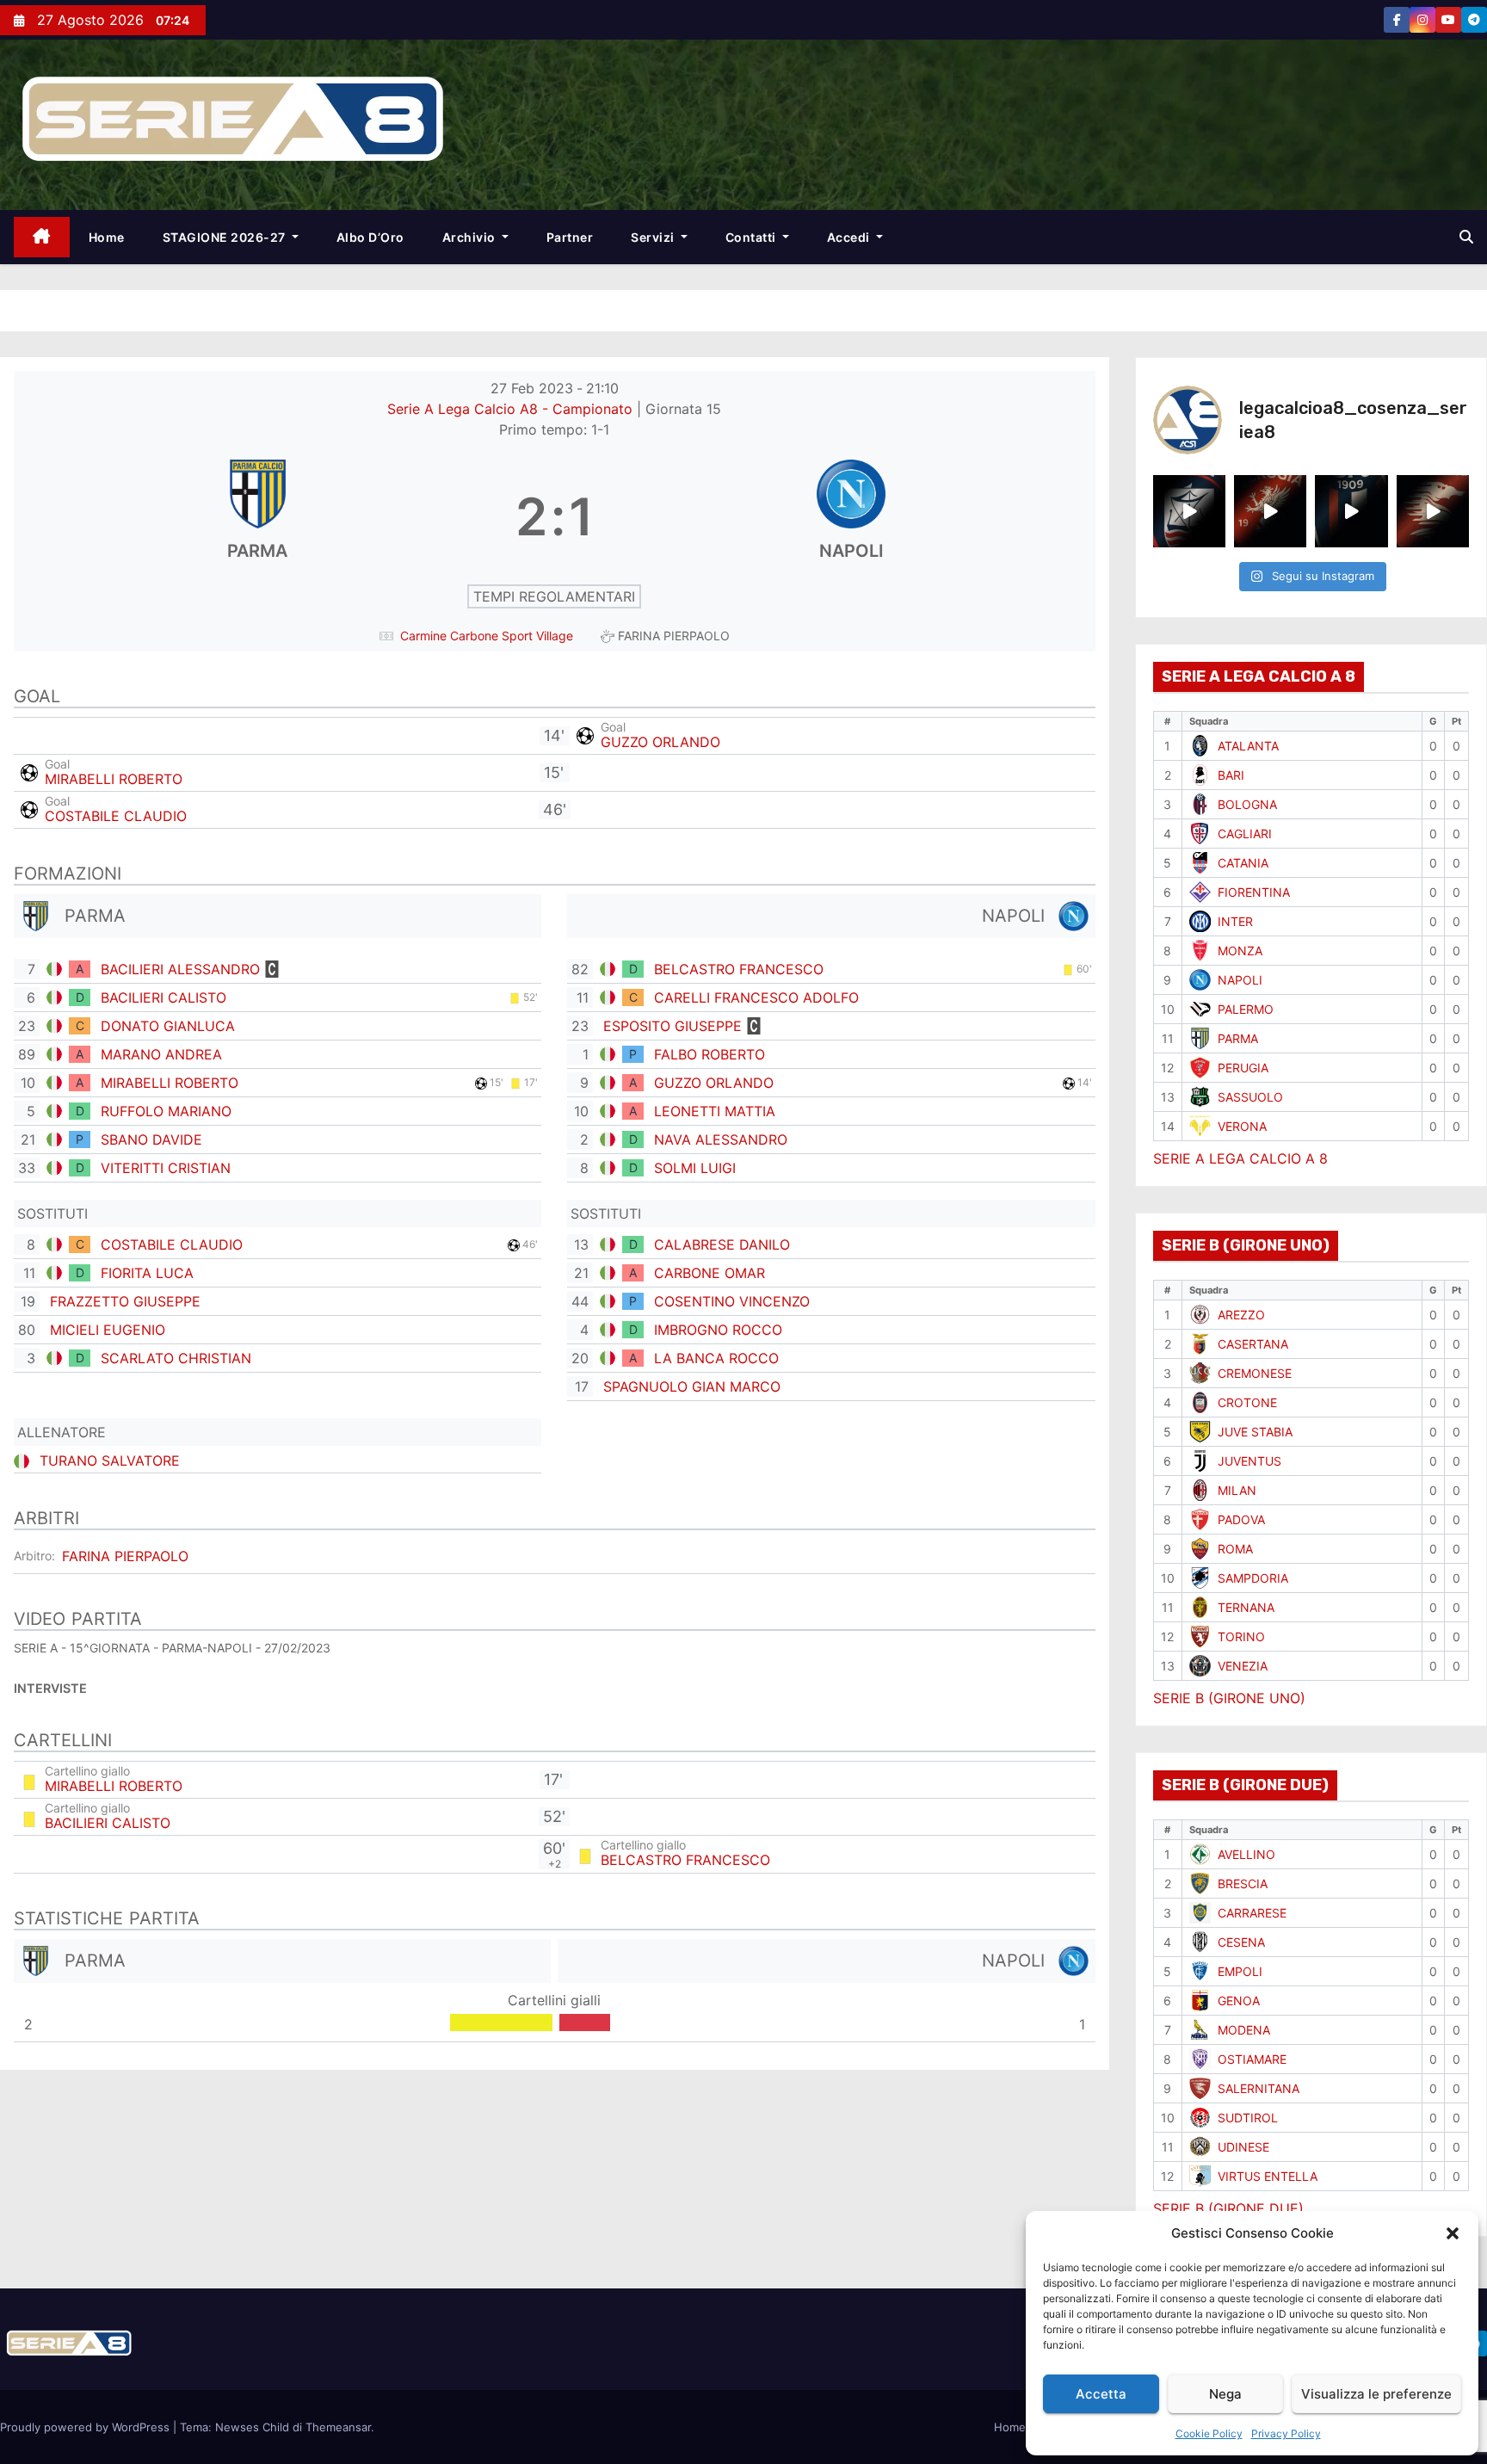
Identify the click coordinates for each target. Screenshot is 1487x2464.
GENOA (1239, 2001)
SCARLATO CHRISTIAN (176, 1358)
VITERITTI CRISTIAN (166, 1168)
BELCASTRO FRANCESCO (739, 969)
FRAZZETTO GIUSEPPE (125, 1301)
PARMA (1238, 1038)
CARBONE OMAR (710, 1273)
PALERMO (1246, 1009)
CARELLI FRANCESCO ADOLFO (756, 997)
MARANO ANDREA (161, 1054)
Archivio (471, 237)
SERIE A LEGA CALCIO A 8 (1240, 1158)
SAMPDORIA (1253, 1578)
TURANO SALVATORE (110, 1460)
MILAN (1237, 1490)
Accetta (1101, 2394)
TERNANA (1246, 1607)
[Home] (42, 237)
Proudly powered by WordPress (86, 2427)
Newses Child (252, 2427)
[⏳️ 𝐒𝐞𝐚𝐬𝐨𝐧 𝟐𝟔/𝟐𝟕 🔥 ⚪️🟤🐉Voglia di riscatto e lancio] (1433, 511)
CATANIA (1243, 863)
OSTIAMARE (1252, 2059)
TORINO (1241, 1636)
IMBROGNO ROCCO (718, 1330)
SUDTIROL (1248, 2118)
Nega (1225, 2394)
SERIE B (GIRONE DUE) (1228, 2208)
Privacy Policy (1286, 2433)
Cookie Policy (1209, 2433)
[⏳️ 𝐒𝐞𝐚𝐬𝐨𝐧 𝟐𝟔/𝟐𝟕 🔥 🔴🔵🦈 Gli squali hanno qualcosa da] (1189, 511)
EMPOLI (1240, 1971)
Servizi (654, 237)
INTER (1235, 921)
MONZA (1240, 951)
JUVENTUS (1249, 1461)
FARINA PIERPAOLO (125, 1556)
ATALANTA (1248, 746)
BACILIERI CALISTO (164, 997)
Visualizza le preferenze (1376, 2394)
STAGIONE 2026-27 (226, 237)
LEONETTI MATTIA (715, 1111)
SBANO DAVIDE (151, 1139)
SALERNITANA (1259, 2088)
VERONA (1242, 1126)
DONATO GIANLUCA (168, 1026)
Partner (570, 237)
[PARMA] (258, 516)
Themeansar (338, 2427)
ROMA (1235, 1549)
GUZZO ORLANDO (660, 742)
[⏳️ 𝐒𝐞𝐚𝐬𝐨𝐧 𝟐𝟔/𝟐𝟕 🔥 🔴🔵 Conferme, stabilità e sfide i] (1351, 511)
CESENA (1241, 1942)
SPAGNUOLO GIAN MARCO (692, 1386)
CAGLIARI (1245, 834)
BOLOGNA (1247, 804)
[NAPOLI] (851, 516)
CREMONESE (1255, 1373)
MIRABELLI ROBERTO (114, 779)
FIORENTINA (1254, 892)
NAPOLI (1240, 980)
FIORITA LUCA (147, 1273)
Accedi (850, 237)
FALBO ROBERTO (710, 1054)
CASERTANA (1253, 1344)
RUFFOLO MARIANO (166, 1111)
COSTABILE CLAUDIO (116, 816)
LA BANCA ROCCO (716, 1358)
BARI (1231, 775)
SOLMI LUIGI (695, 1168)
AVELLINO (1246, 1854)
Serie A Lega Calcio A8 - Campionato (512, 409)
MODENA (1244, 2030)
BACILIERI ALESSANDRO (180, 969)
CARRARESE (1252, 1913)
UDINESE (1243, 2147)
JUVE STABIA (1255, 1432)
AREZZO (1241, 1315)
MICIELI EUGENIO (108, 1330)
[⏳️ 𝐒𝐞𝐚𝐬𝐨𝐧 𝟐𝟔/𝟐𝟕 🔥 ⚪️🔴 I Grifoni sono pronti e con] (1270, 511)
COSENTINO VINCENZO (732, 1301)
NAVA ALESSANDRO (721, 1139)
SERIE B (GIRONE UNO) (1229, 1698)
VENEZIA (1243, 1666)
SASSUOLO (1250, 1097)
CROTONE (1247, 1402)
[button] (1453, 2233)
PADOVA (1241, 1519)
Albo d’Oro (370, 237)
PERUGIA (1243, 1068)
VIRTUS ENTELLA (1268, 2176)
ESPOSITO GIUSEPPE (673, 1026)
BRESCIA (1243, 1884)
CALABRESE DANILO (722, 1244)
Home (107, 237)
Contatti (753, 237)
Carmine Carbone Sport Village (487, 636)
